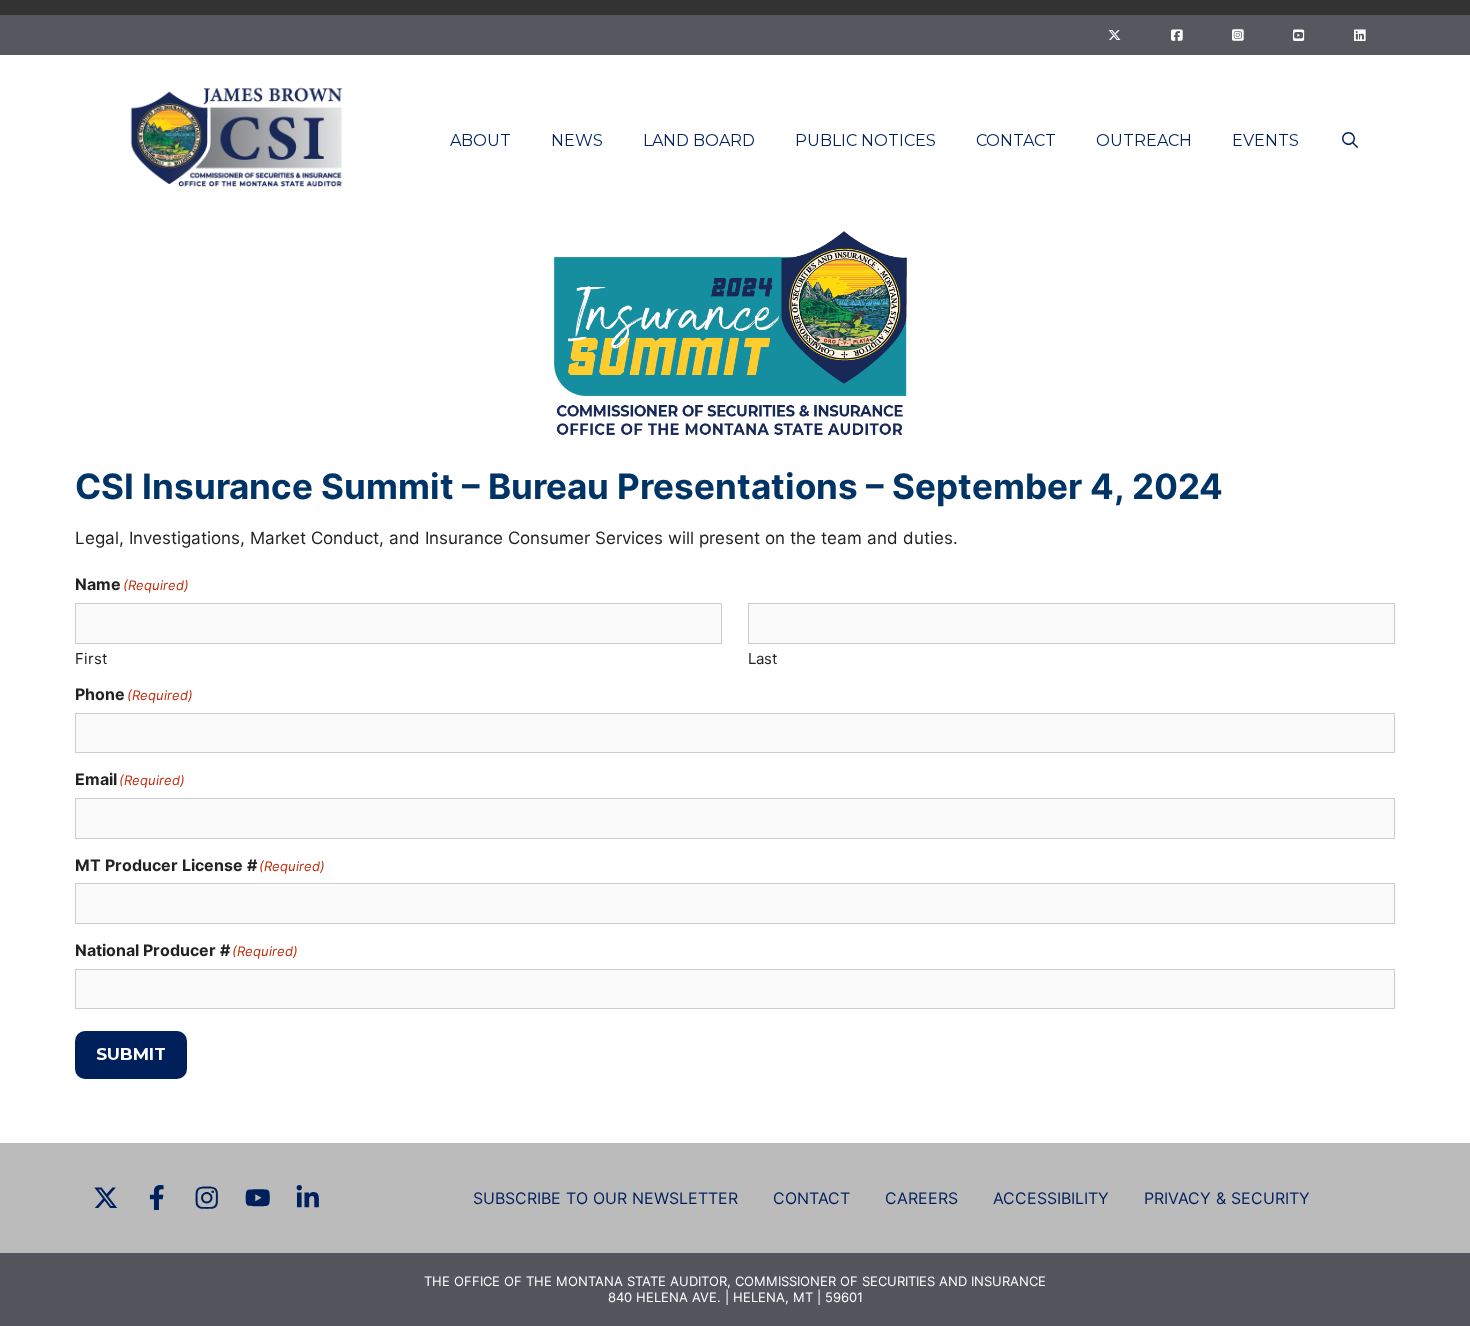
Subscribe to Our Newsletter (605, 1198)
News (577, 140)
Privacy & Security (1227, 1198)
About (480, 140)
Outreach (1144, 140)
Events (1265, 140)
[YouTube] (1298, 35)
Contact (1016, 140)
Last (762, 658)
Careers (921, 1198)
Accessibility (1051, 1198)
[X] (1114, 35)
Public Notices (865, 140)
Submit (131, 1054)
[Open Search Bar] (1349, 140)
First (91, 658)
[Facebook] (1176, 35)
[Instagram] (1237, 35)
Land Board (699, 140)
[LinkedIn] (1359, 35)
